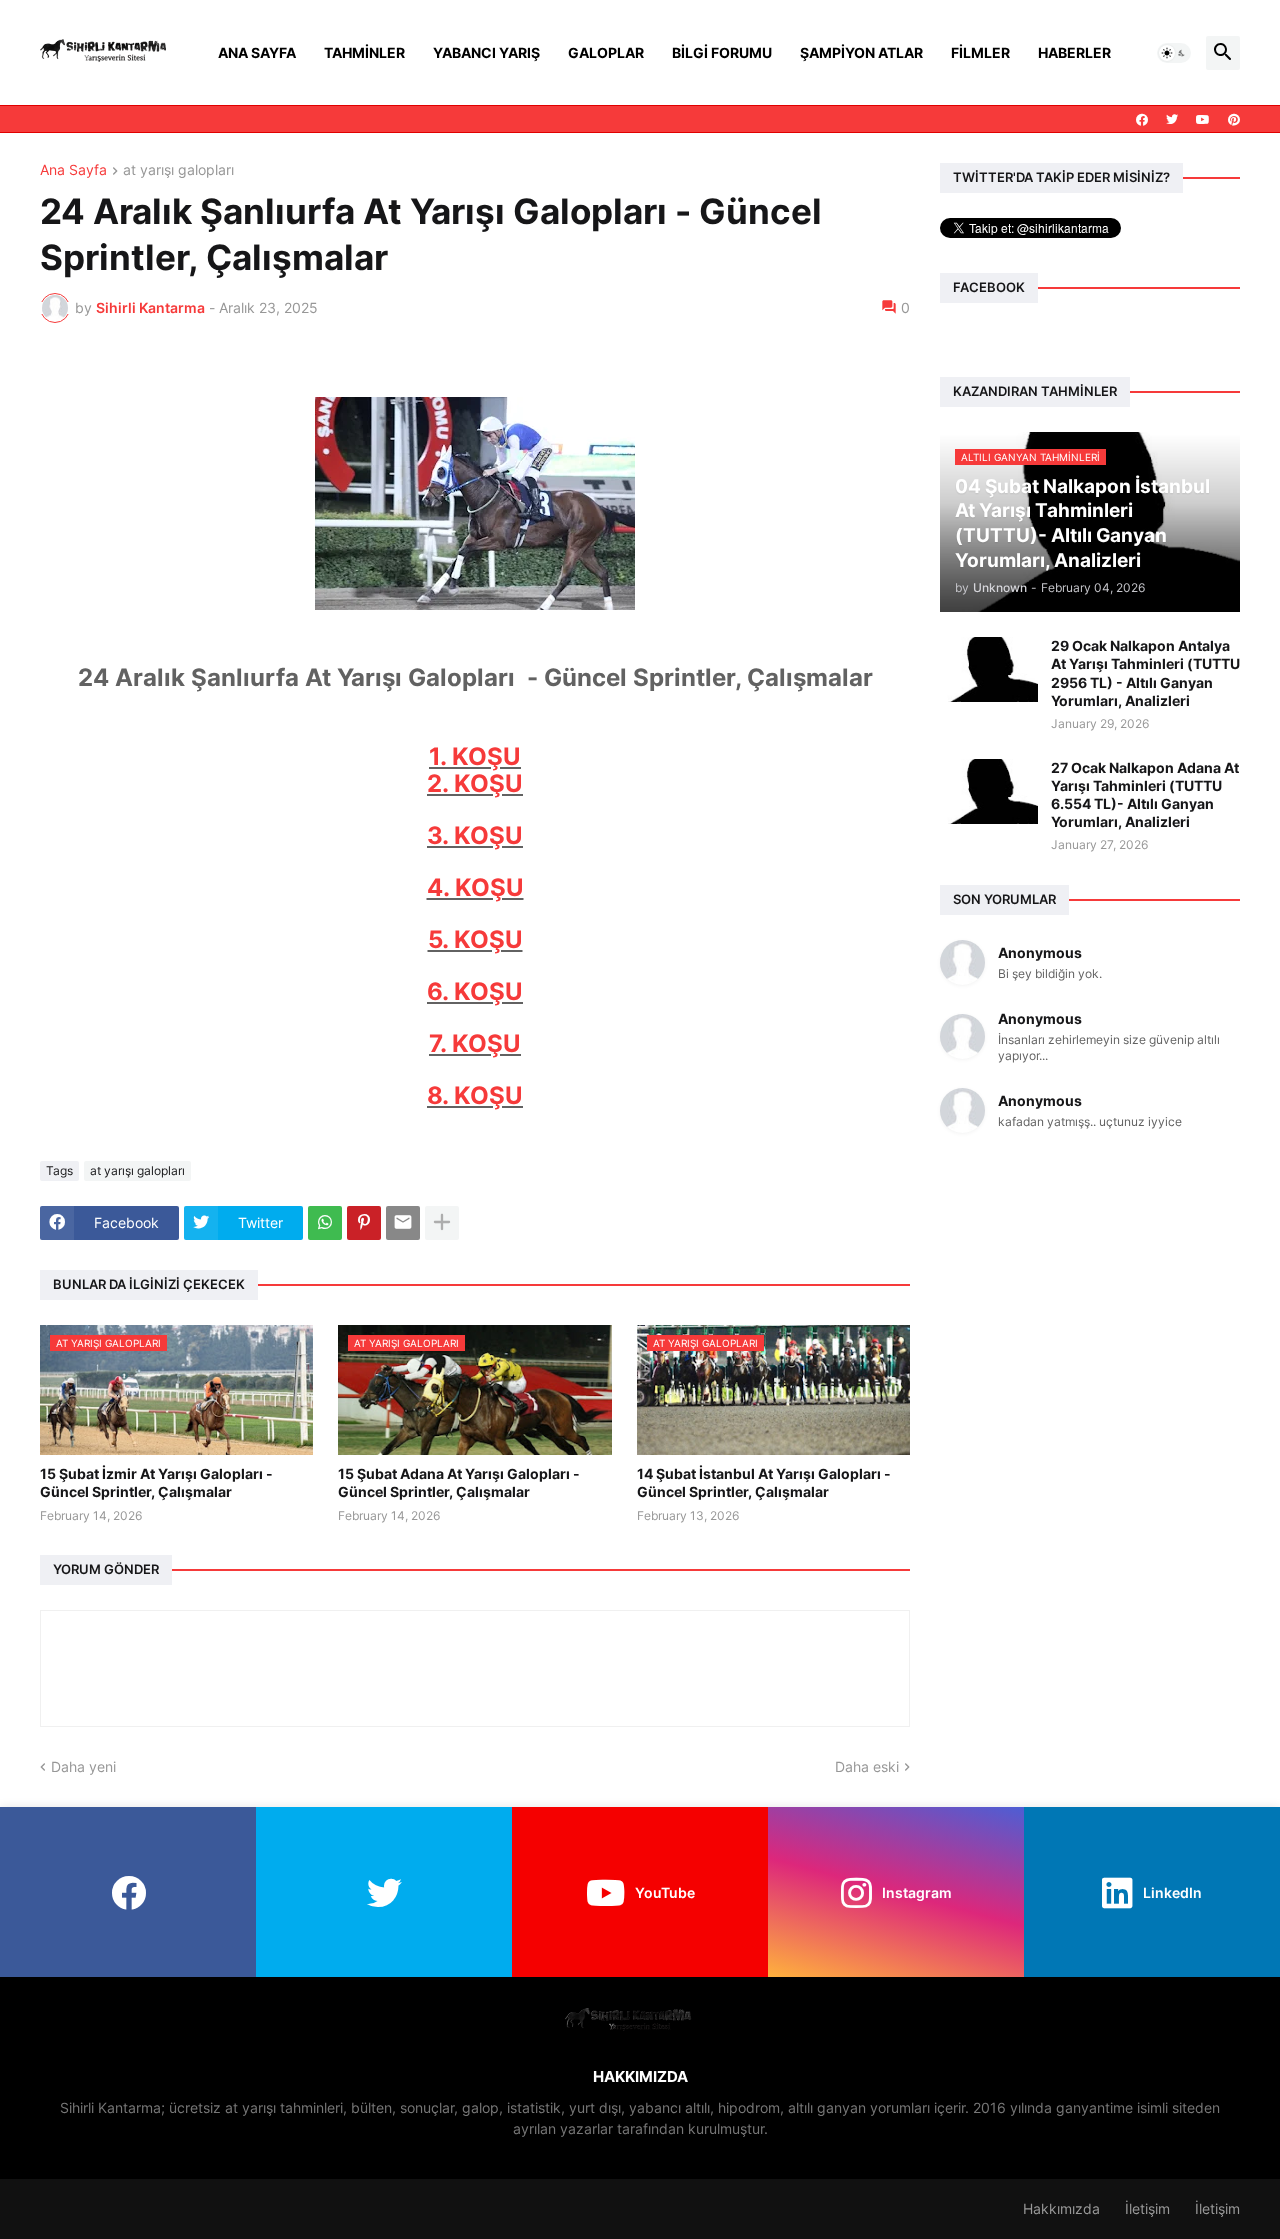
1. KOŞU (475, 756)
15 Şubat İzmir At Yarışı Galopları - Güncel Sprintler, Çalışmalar (156, 1482)
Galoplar (606, 52)
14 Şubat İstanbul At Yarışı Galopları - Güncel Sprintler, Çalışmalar (764, 1482)
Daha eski (867, 1766)
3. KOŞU (475, 835)
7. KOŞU (475, 1043)
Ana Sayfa (257, 52)
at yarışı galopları (178, 170)
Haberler (1074, 52)
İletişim (1147, 2208)
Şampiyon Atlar (861, 52)
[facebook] (1142, 120)
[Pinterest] (364, 1223)
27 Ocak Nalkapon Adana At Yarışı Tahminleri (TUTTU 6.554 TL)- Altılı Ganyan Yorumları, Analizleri (1145, 795)
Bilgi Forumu (722, 52)
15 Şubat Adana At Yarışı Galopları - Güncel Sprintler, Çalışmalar (459, 1482)
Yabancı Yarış (486, 52)
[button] (1174, 53)
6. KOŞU (475, 991)
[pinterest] (1234, 120)
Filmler (980, 52)
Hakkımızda (1061, 2208)
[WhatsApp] (325, 1223)
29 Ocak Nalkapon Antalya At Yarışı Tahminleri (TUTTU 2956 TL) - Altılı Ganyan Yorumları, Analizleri (1145, 673)
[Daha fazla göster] (442, 1223)
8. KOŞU (475, 1095)
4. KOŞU (475, 887)
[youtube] (1203, 120)
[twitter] (1172, 120)
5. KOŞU (475, 939)
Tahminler (364, 52)
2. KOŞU (475, 783)
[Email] (403, 1223)
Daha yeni (83, 1766)
